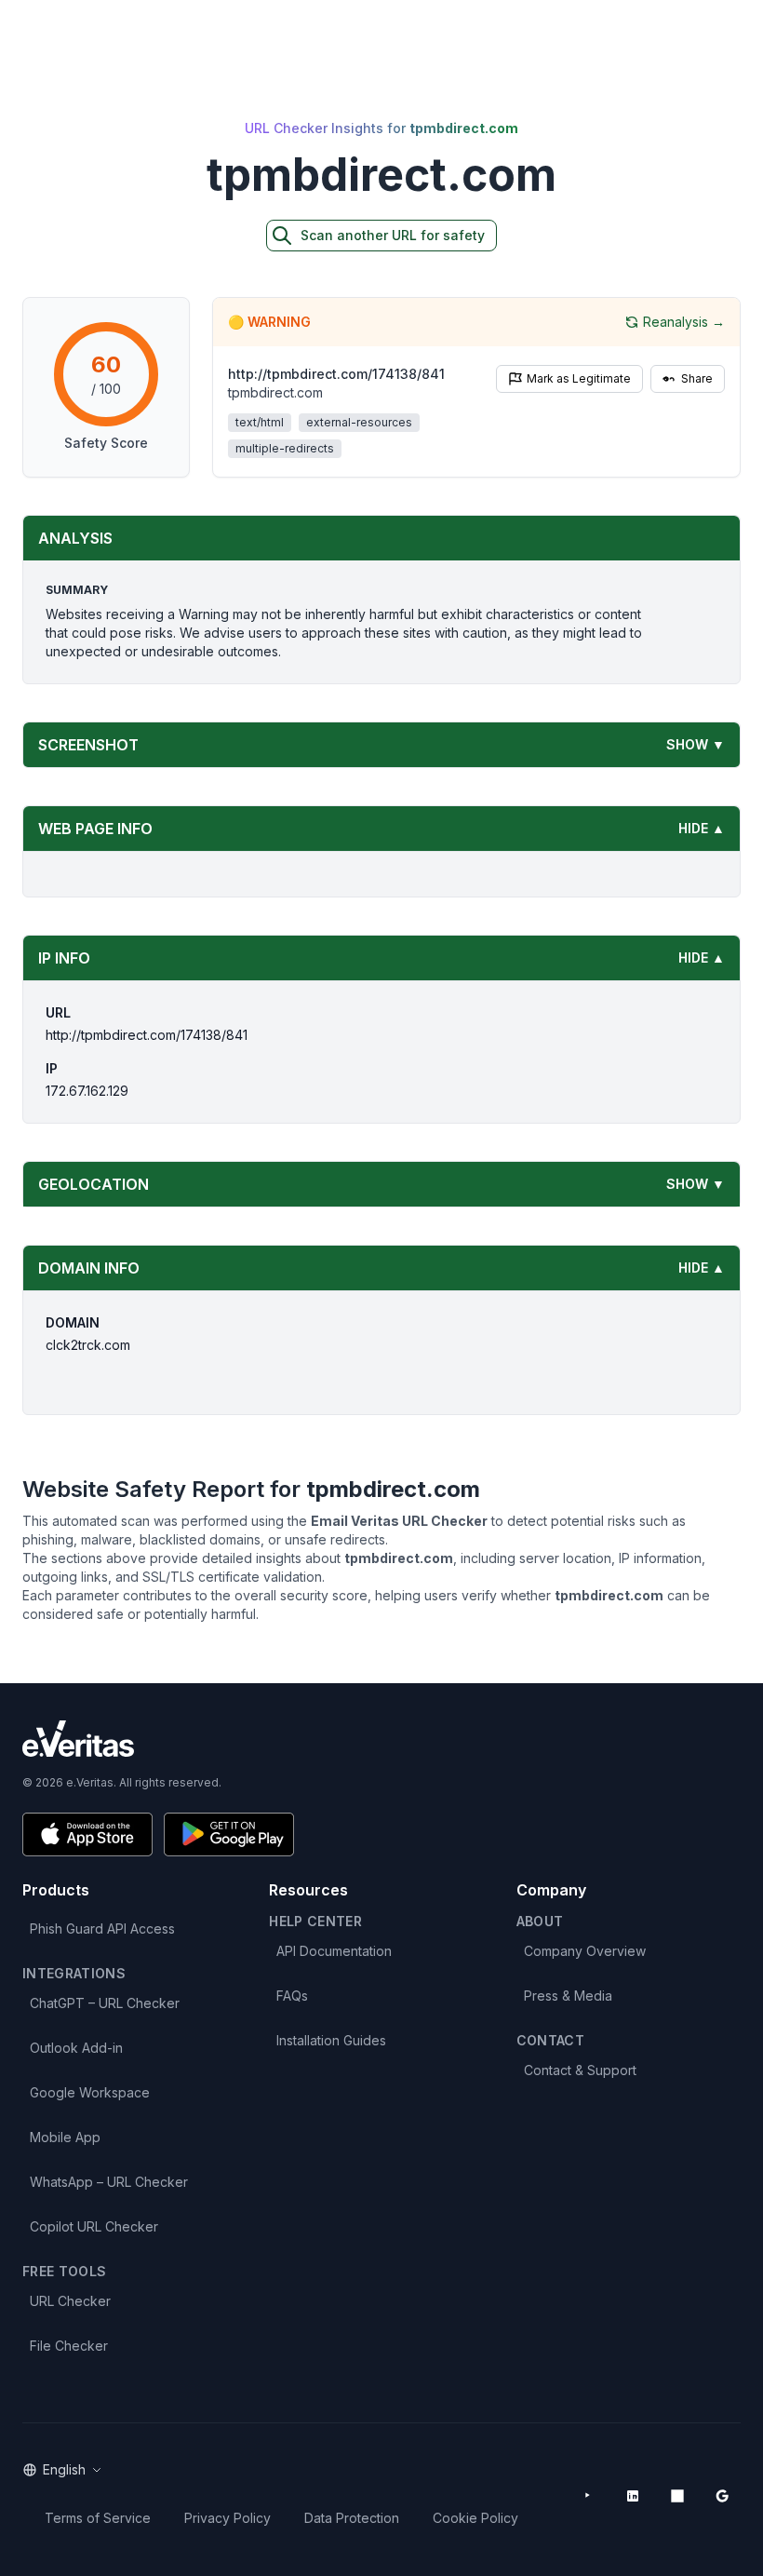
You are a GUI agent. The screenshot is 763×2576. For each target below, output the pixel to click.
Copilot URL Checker (94, 2226)
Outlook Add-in (76, 2048)
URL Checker (70, 2301)
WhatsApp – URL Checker (109, 2182)
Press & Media (568, 1996)
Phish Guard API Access (102, 1929)
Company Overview (585, 1951)
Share (697, 378)
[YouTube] (588, 2496)
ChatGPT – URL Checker (105, 2003)
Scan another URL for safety (393, 235)
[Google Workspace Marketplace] (722, 2496)
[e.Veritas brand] (381, 1739)
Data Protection (352, 2518)
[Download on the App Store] (87, 1834)
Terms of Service (98, 2518)
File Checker (69, 2346)
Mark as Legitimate (579, 378)
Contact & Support (580, 2070)
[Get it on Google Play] (229, 1834)
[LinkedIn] (633, 2496)
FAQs (292, 1996)
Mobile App (65, 2137)
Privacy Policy (228, 2518)
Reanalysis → (684, 322)
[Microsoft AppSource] (677, 2496)
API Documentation (334, 1951)
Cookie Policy (475, 2518)
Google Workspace (90, 2092)
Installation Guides (331, 2040)
